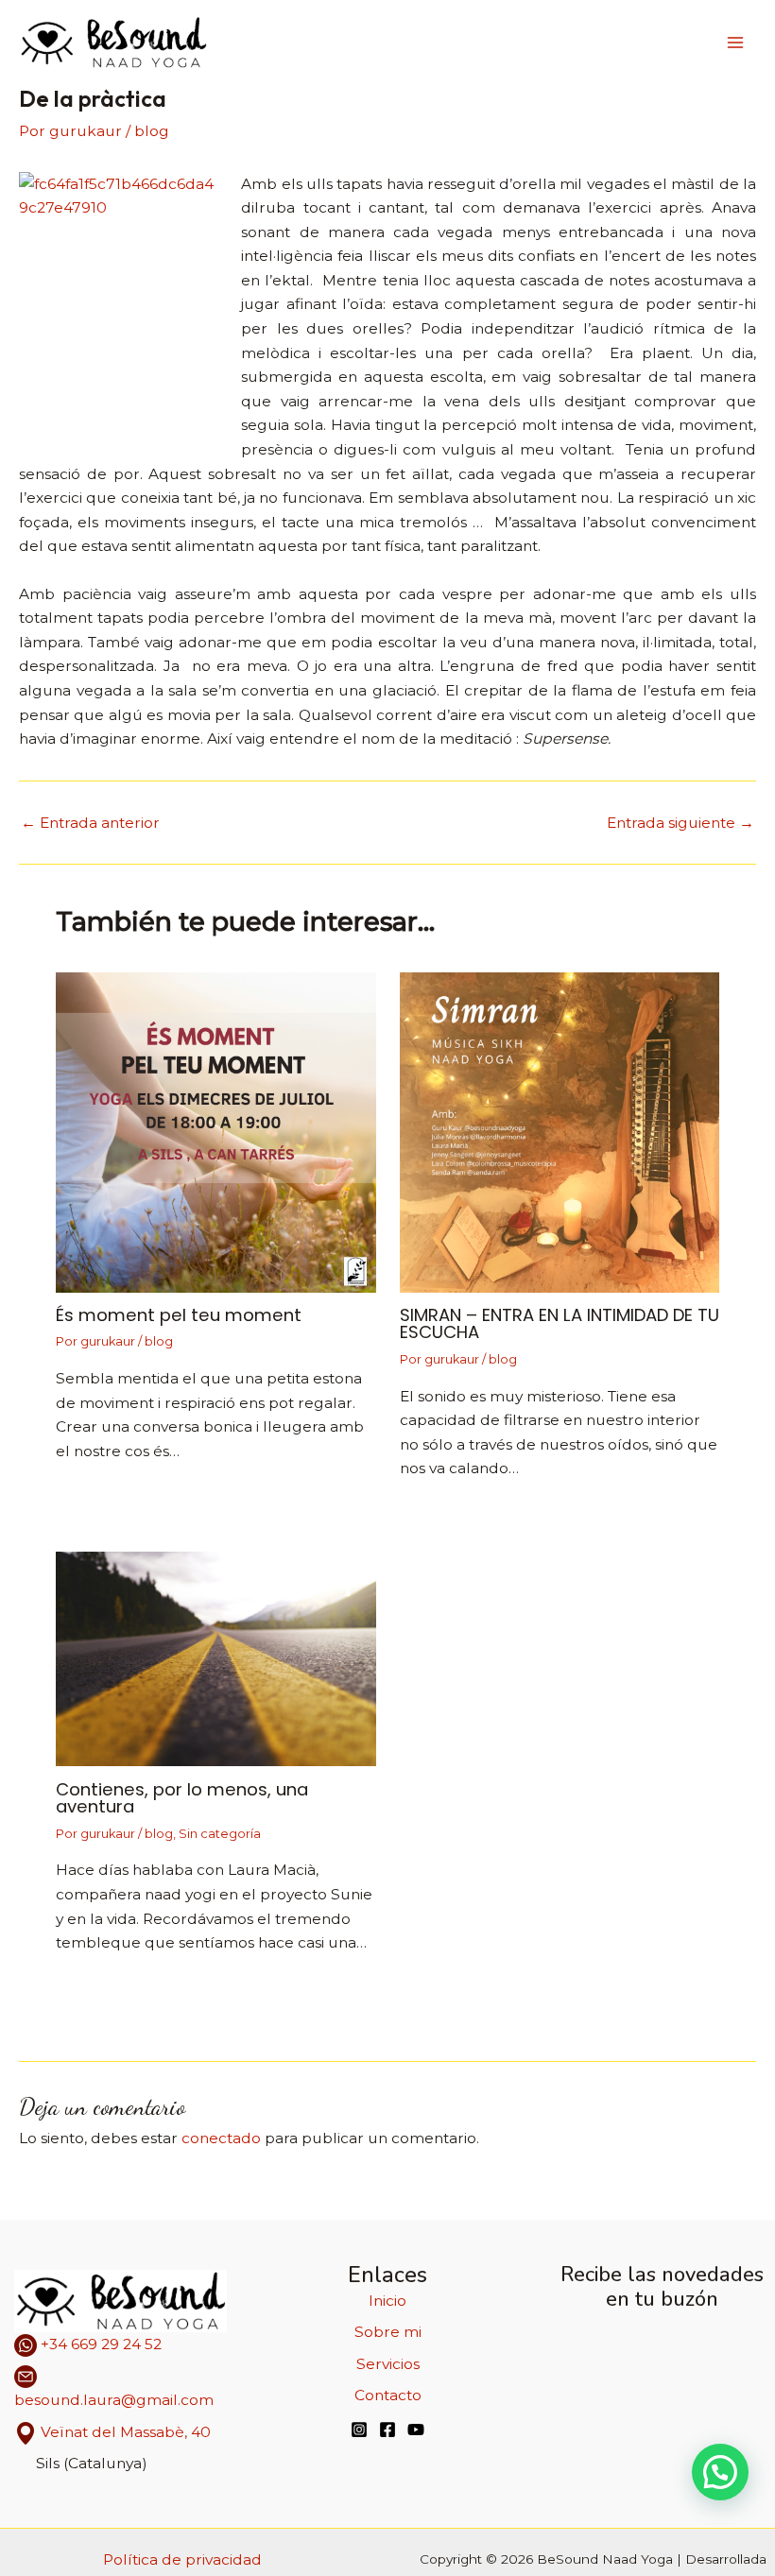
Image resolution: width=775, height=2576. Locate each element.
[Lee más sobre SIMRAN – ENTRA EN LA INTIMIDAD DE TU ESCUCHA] (560, 1131)
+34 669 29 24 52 (99, 2344)
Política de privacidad (182, 2559)
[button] (720, 2472)
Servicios (388, 2364)
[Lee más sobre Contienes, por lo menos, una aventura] (216, 1658)
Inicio (387, 2301)
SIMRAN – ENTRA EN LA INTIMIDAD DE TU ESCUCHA (560, 1323)
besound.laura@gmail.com (114, 2400)
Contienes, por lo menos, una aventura (182, 1798)
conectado (221, 2138)
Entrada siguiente (680, 823)
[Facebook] (387, 2430)
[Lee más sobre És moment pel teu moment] (216, 1131)
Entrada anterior (90, 823)
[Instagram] (359, 2430)
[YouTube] (416, 2430)
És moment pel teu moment (179, 1315)
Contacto (388, 2395)
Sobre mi (388, 2332)
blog (152, 131)
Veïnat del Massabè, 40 (126, 2432)
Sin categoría (220, 1834)
